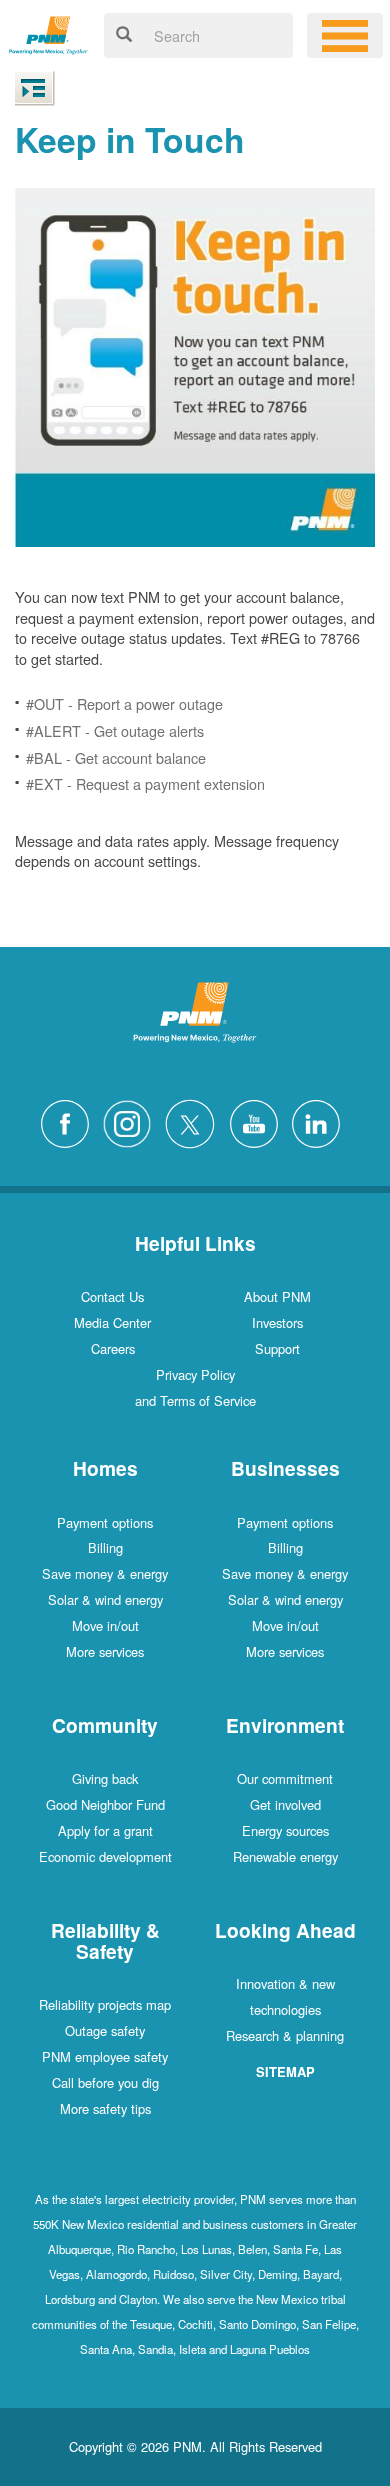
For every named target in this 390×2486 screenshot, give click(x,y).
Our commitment (285, 1778)
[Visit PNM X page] (195, 1121)
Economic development (105, 1856)
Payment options (105, 1522)
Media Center (112, 1322)
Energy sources (285, 1830)
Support (277, 1348)
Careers (113, 1348)
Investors (277, 1322)
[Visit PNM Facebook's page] (70, 1121)
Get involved (285, 1804)
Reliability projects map (105, 2004)
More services (105, 1651)
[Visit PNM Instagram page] (132, 1121)
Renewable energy (285, 1856)
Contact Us (112, 1296)
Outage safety (105, 2030)
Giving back (105, 1778)
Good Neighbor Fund (105, 1804)
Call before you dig (105, 2082)
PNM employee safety (105, 2056)
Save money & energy (105, 1573)
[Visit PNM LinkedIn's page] (321, 1121)
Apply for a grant (105, 1830)
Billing (105, 1547)
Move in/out (105, 1625)
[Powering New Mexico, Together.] (48, 32)
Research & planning (285, 2035)
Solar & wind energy (105, 1599)
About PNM (277, 1296)
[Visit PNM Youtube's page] (259, 1121)
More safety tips (105, 2108)
